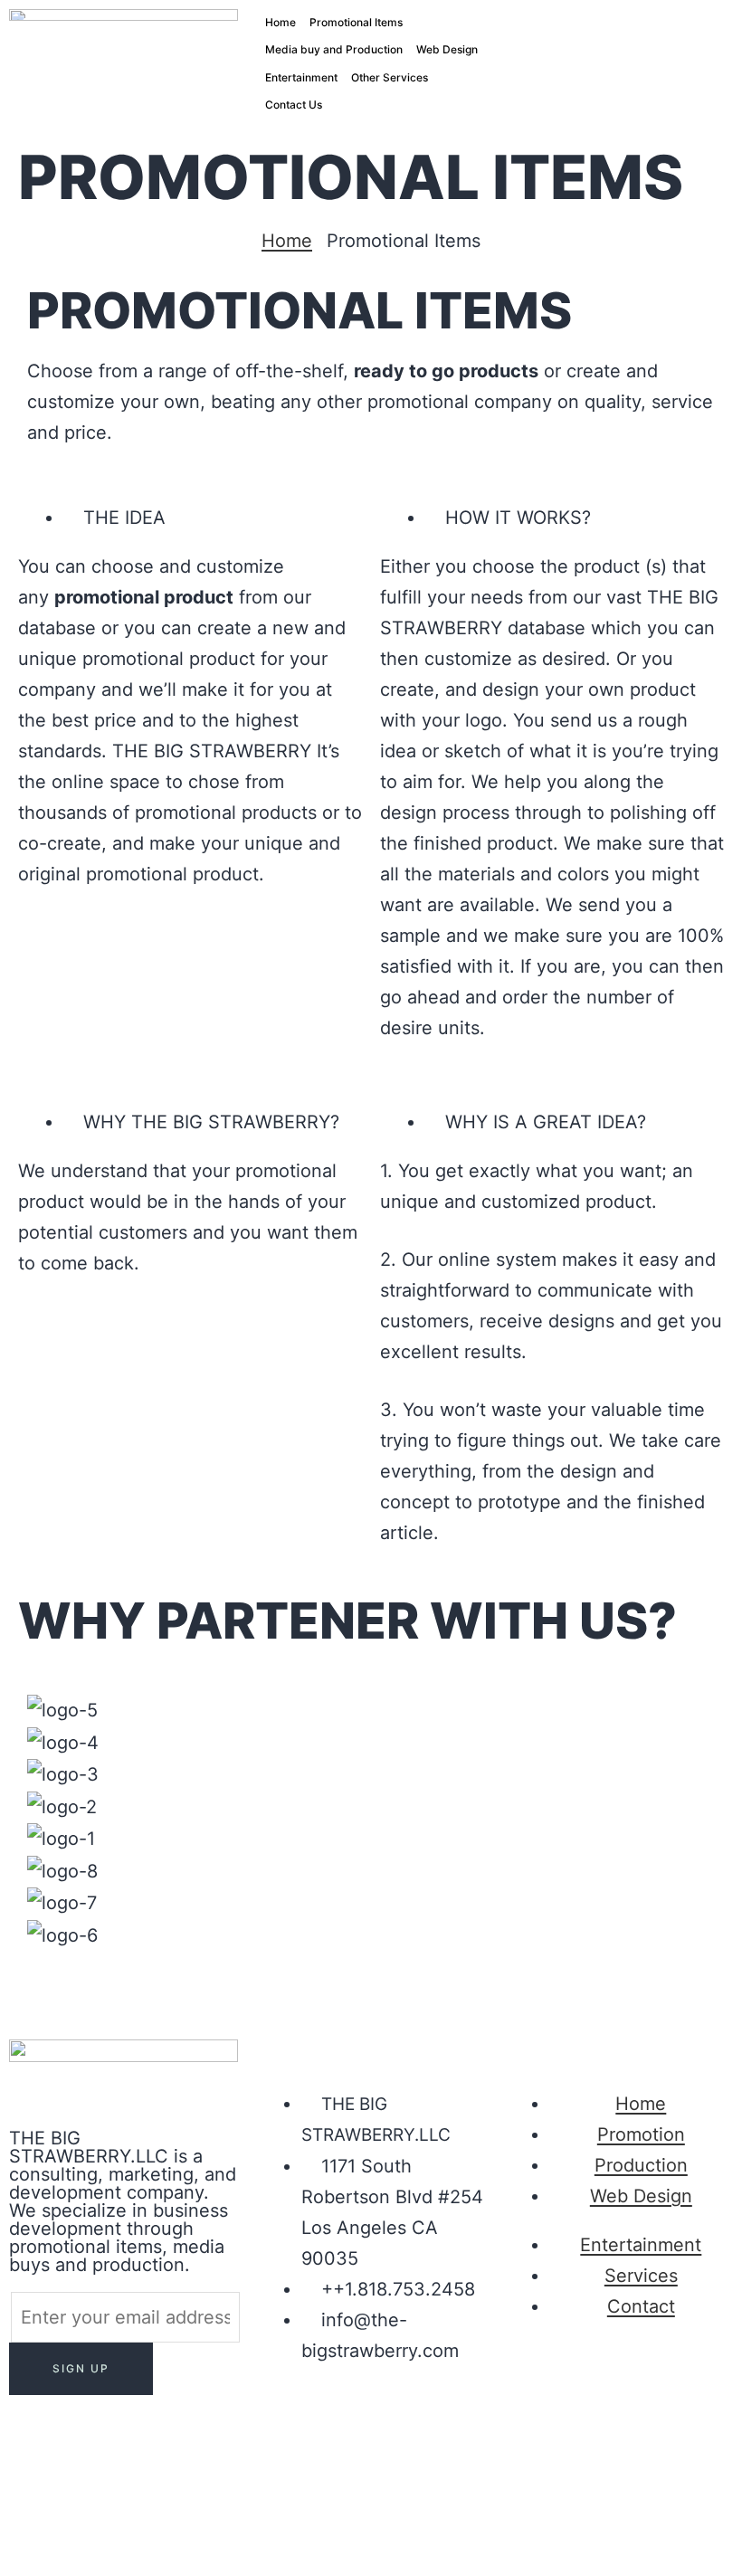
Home (281, 22)
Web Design (447, 49)
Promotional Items (356, 22)
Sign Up (81, 2368)
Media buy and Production (334, 49)
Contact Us (294, 105)
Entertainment (301, 77)
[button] (371, 1966)
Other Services (390, 77)
